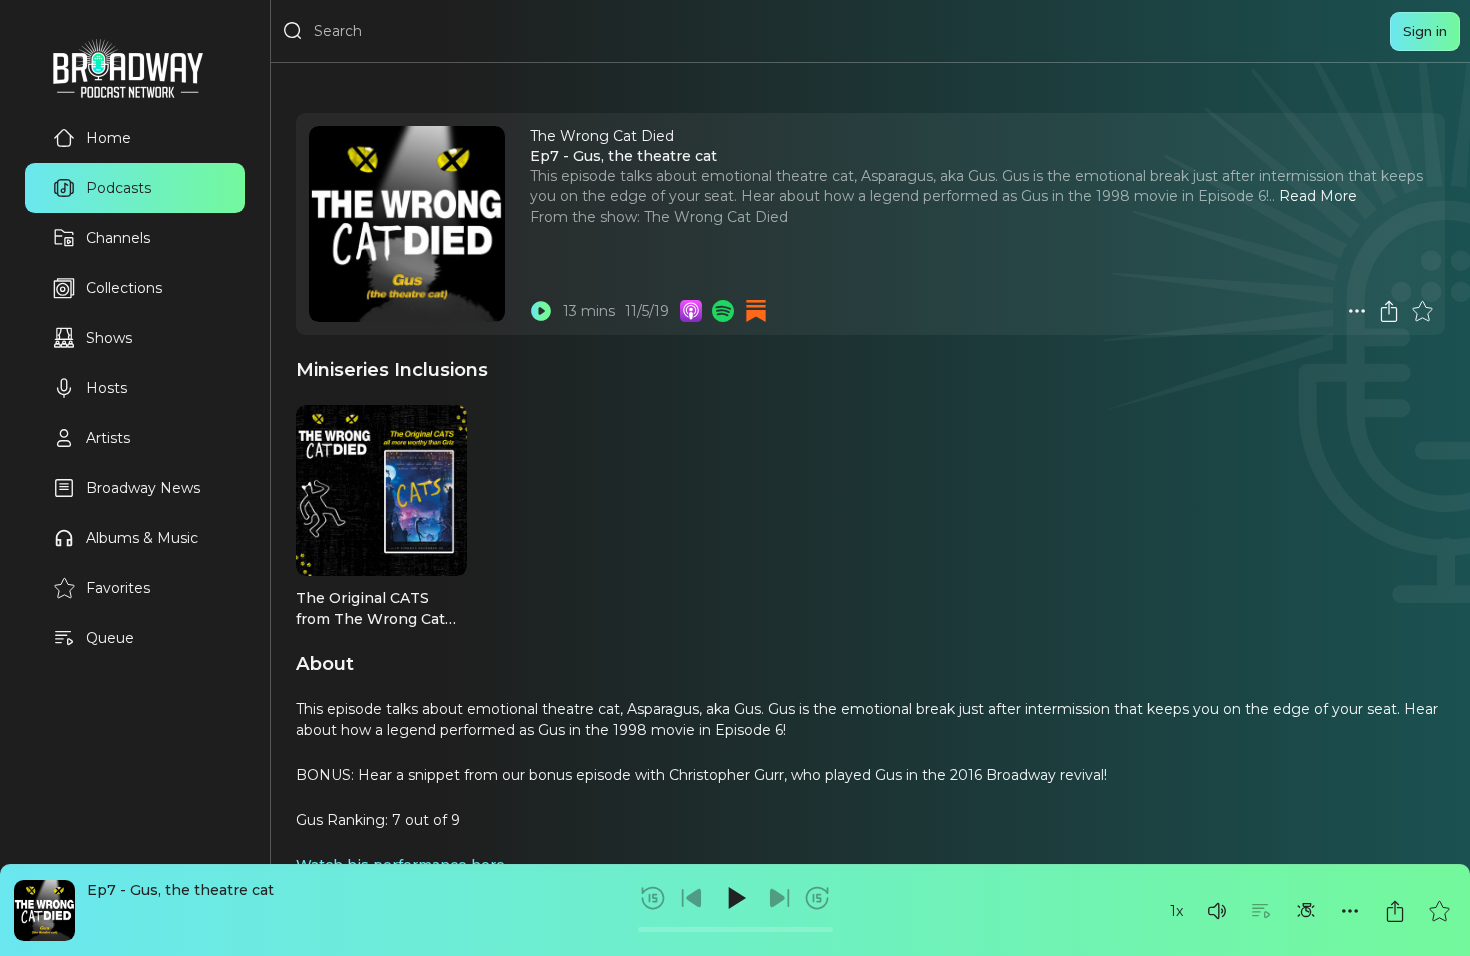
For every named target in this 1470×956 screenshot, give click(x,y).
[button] (1217, 911)
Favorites (118, 588)
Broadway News (143, 488)
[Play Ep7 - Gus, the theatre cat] (541, 311)
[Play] (735, 898)
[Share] (1395, 911)
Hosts (106, 388)
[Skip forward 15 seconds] (817, 898)
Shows (109, 338)
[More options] (1350, 911)
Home (108, 138)
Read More (1318, 196)
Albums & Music (142, 538)
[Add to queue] (1261, 911)
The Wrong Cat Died (716, 217)
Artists (108, 438)
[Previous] (692, 898)
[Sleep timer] (1306, 911)
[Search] (293, 31)
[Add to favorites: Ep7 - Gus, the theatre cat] (1439, 911)
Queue (110, 638)
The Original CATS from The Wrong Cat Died (370, 618)
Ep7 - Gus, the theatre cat (180, 890)
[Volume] (1217, 911)
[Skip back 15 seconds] (653, 898)
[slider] (735, 929)
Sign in (1425, 31)
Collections (124, 288)
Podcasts (118, 188)
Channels (118, 238)
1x (1176, 911)
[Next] (779, 898)
